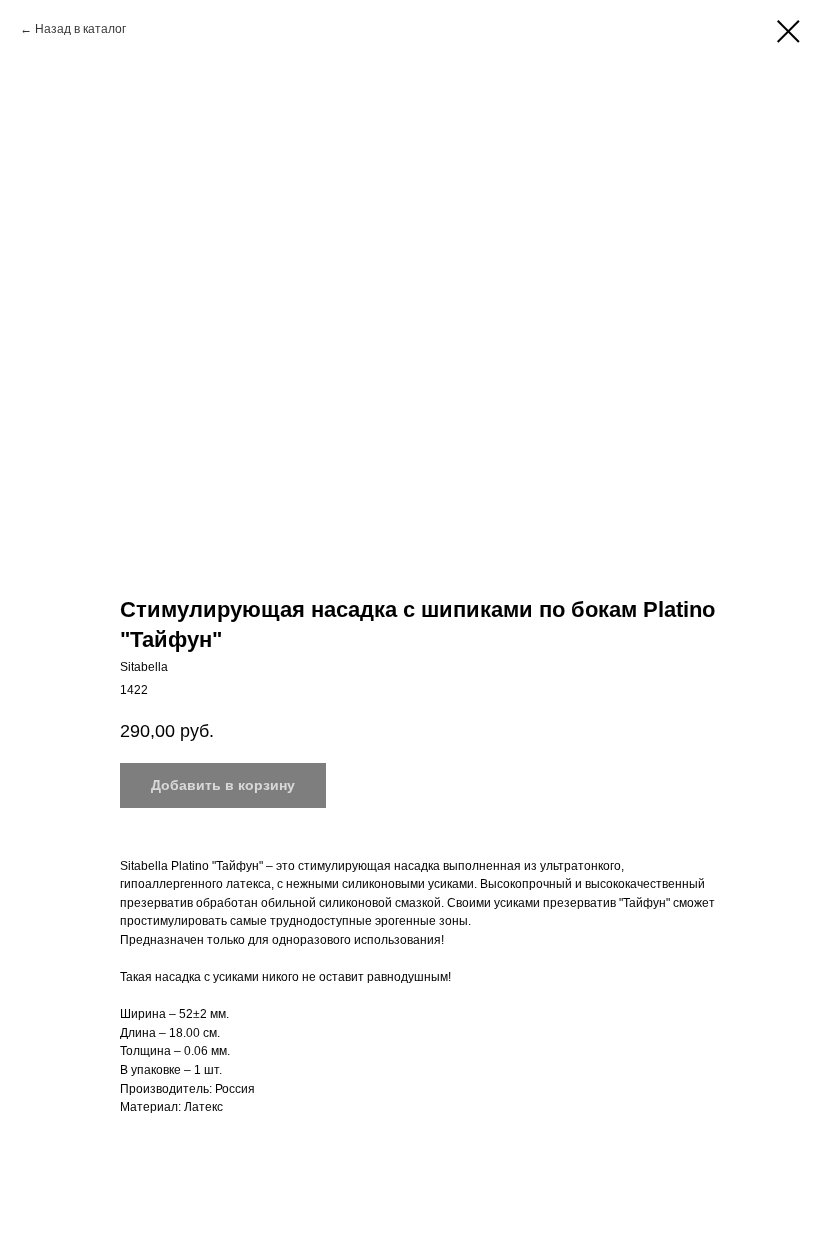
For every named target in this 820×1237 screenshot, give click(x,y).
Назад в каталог (80, 29)
